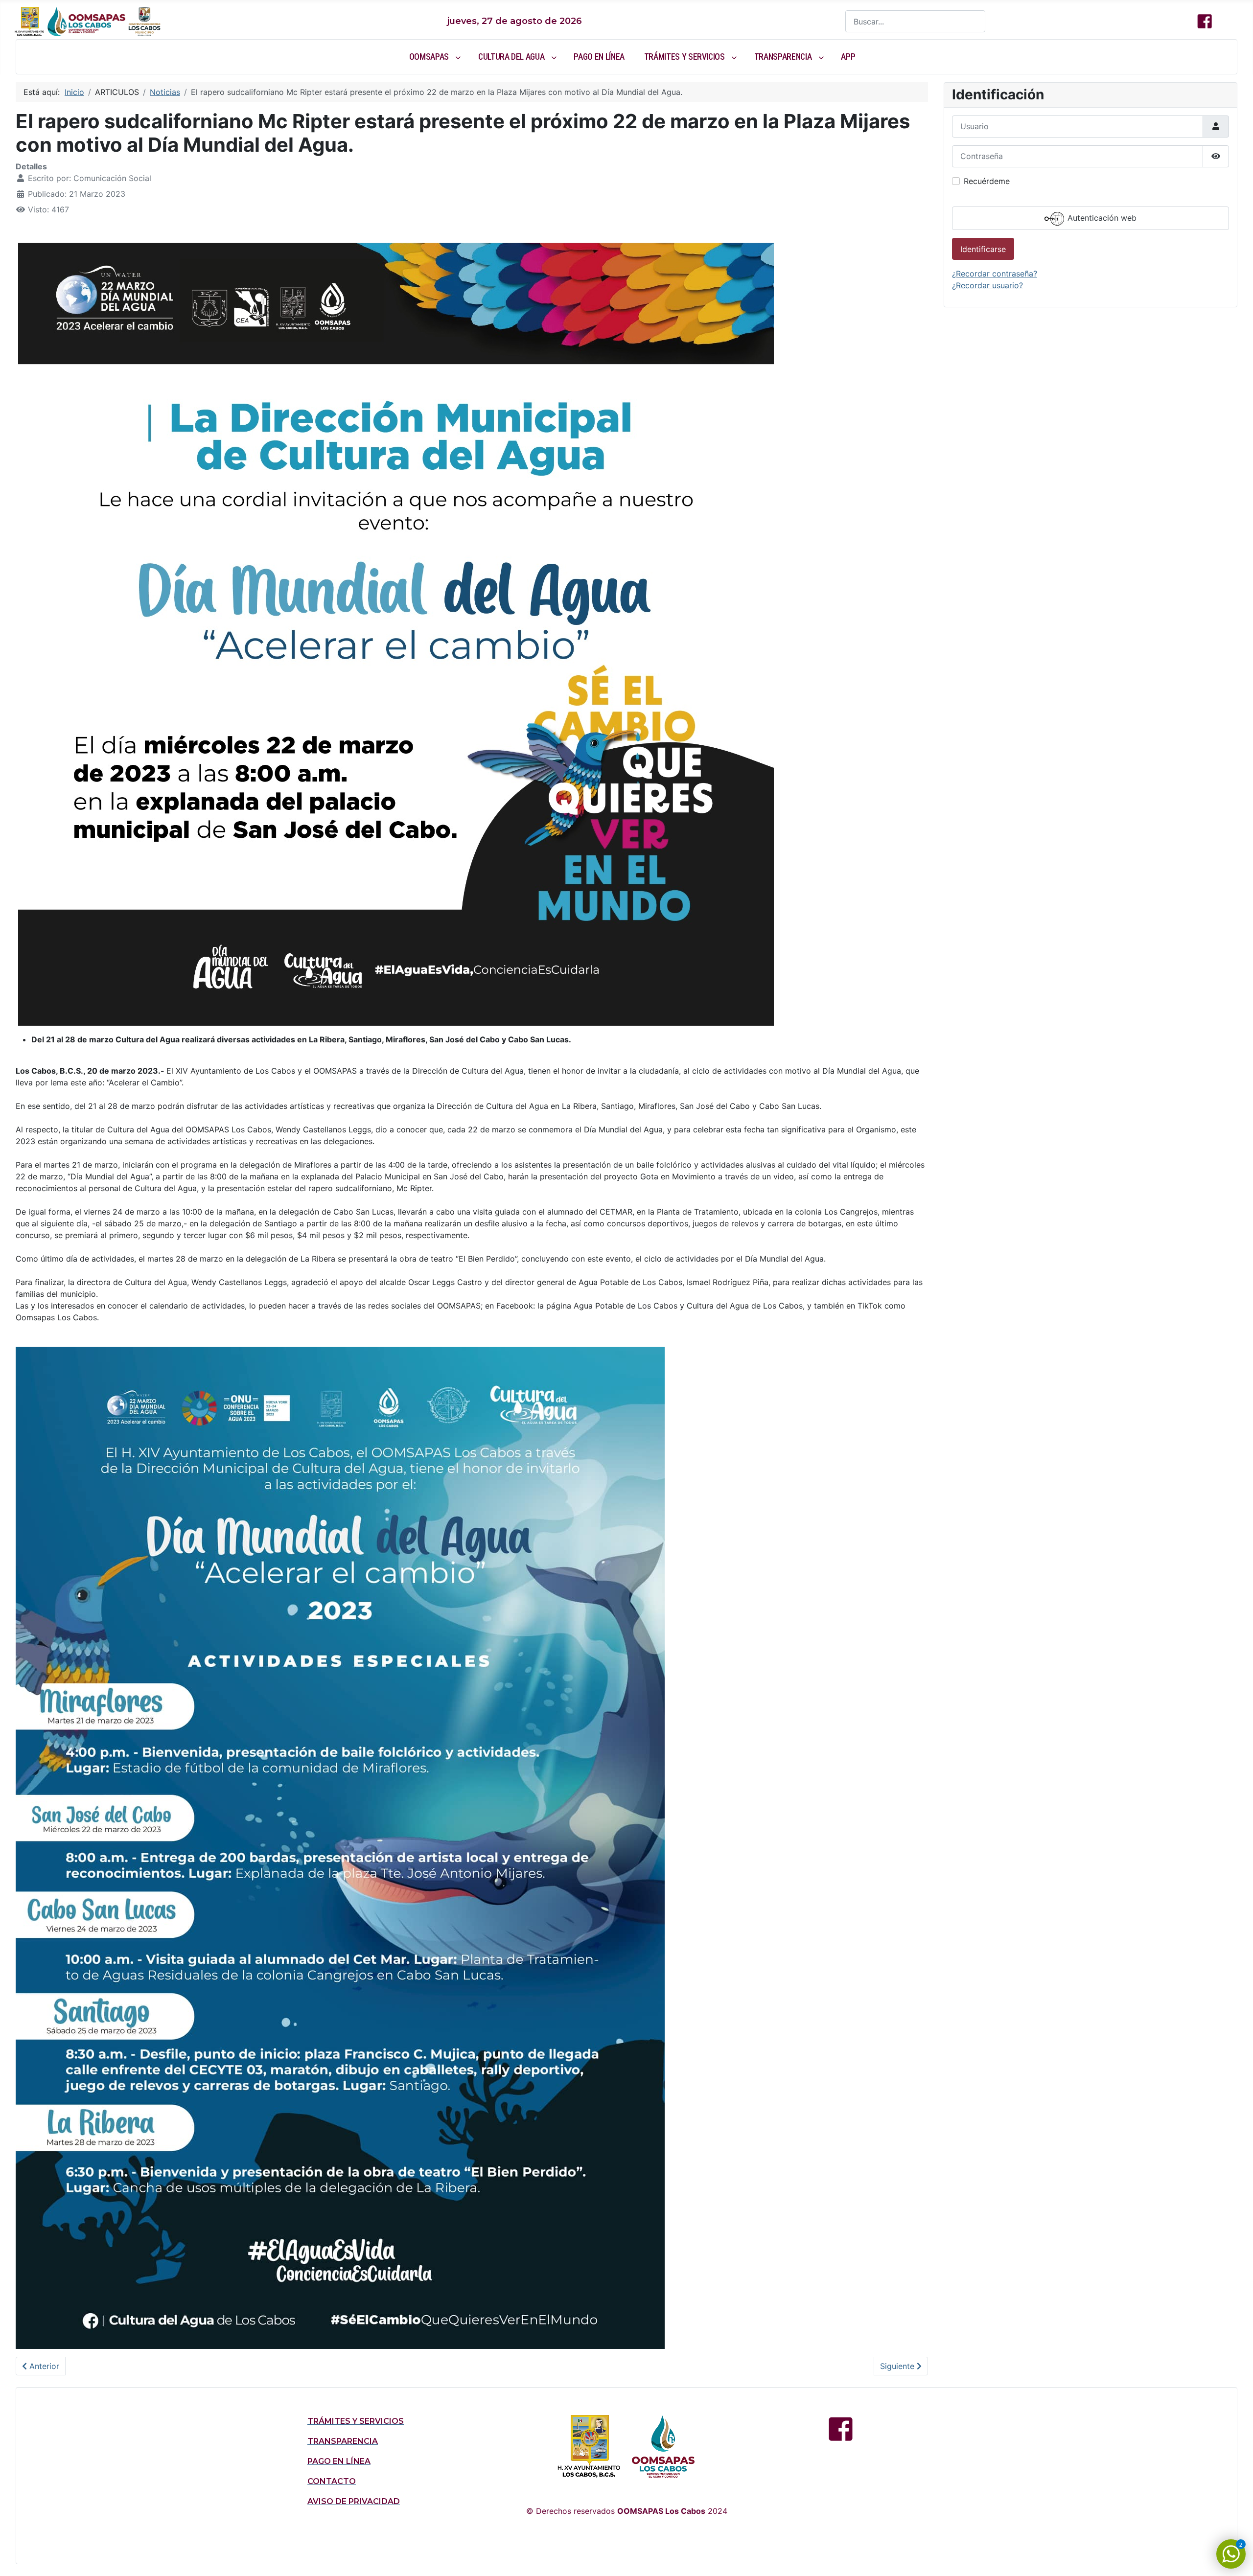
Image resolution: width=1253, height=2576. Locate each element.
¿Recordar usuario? (987, 285)
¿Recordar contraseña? (995, 274)
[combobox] (915, 21)
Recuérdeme (987, 181)
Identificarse (983, 249)
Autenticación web (1101, 218)
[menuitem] (434, 57)
